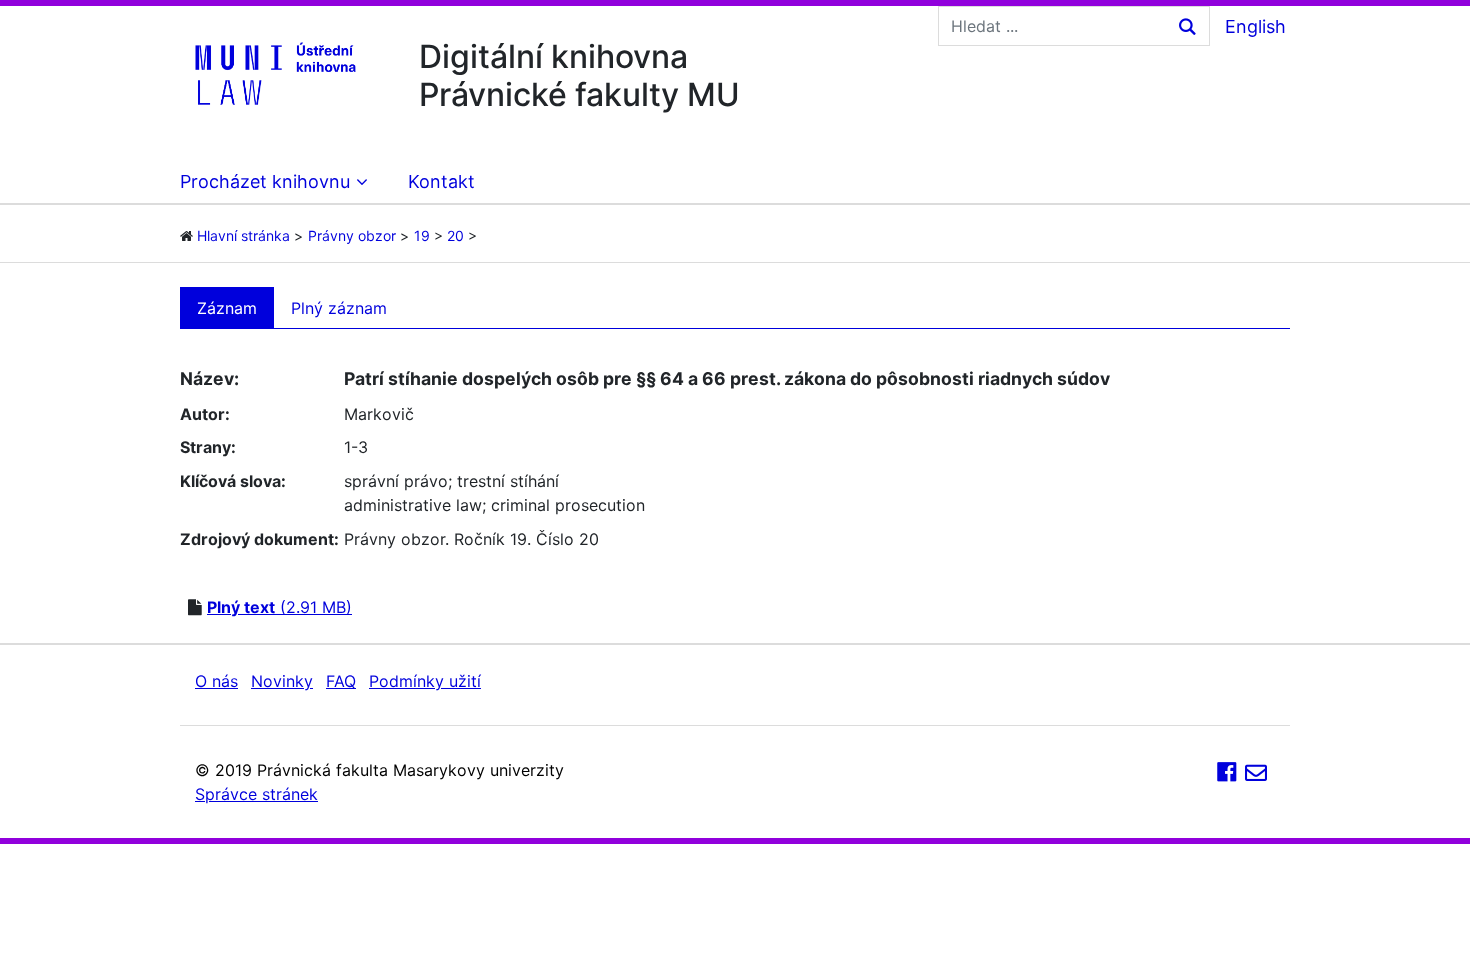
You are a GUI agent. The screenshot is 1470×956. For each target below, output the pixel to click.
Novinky (282, 681)
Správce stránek (256, 794)
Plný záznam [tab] (339, 308)
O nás (216, 681)
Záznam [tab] (227, 308)
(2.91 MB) (279, 607)
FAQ (341, 681)
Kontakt (441, 181)
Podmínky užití (425, 681)
